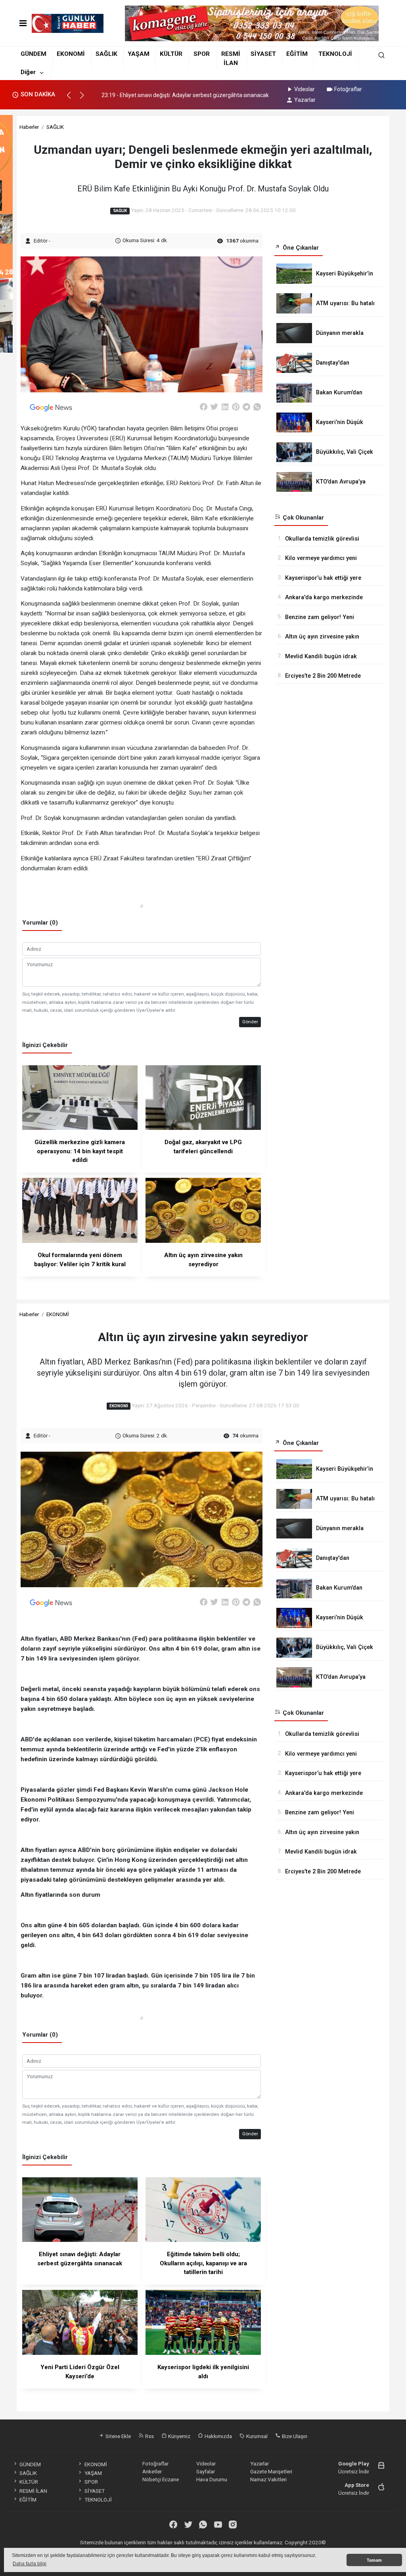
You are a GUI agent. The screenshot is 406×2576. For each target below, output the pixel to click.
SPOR (202, 54)
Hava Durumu (212, 2479)
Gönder (250, 1022)
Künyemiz (179, 2436)
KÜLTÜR (171, 54)
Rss (149, 2436)
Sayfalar (206, 2471)
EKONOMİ (71, 54)
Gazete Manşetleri (271, 2471)
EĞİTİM (297, 54)
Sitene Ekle (118, 2436)
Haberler (29, 127)
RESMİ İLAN (33, 2491)
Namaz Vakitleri (268, 2479)
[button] (72, 99)
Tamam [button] (374, 2560)
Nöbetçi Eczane (161, 2479)
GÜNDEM (34, 54)
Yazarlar (305, 100)
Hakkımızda (218, 2436)
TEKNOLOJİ (335, 54)
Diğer (28, 72)
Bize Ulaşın (294, 2436)
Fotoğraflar (348, 89)
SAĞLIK (106, 54)
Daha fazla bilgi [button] (30, 2564)
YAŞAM (139, 54)
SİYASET (263, 54)
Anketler (152, 2471)
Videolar (304, 89)
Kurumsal (256, 2436)
